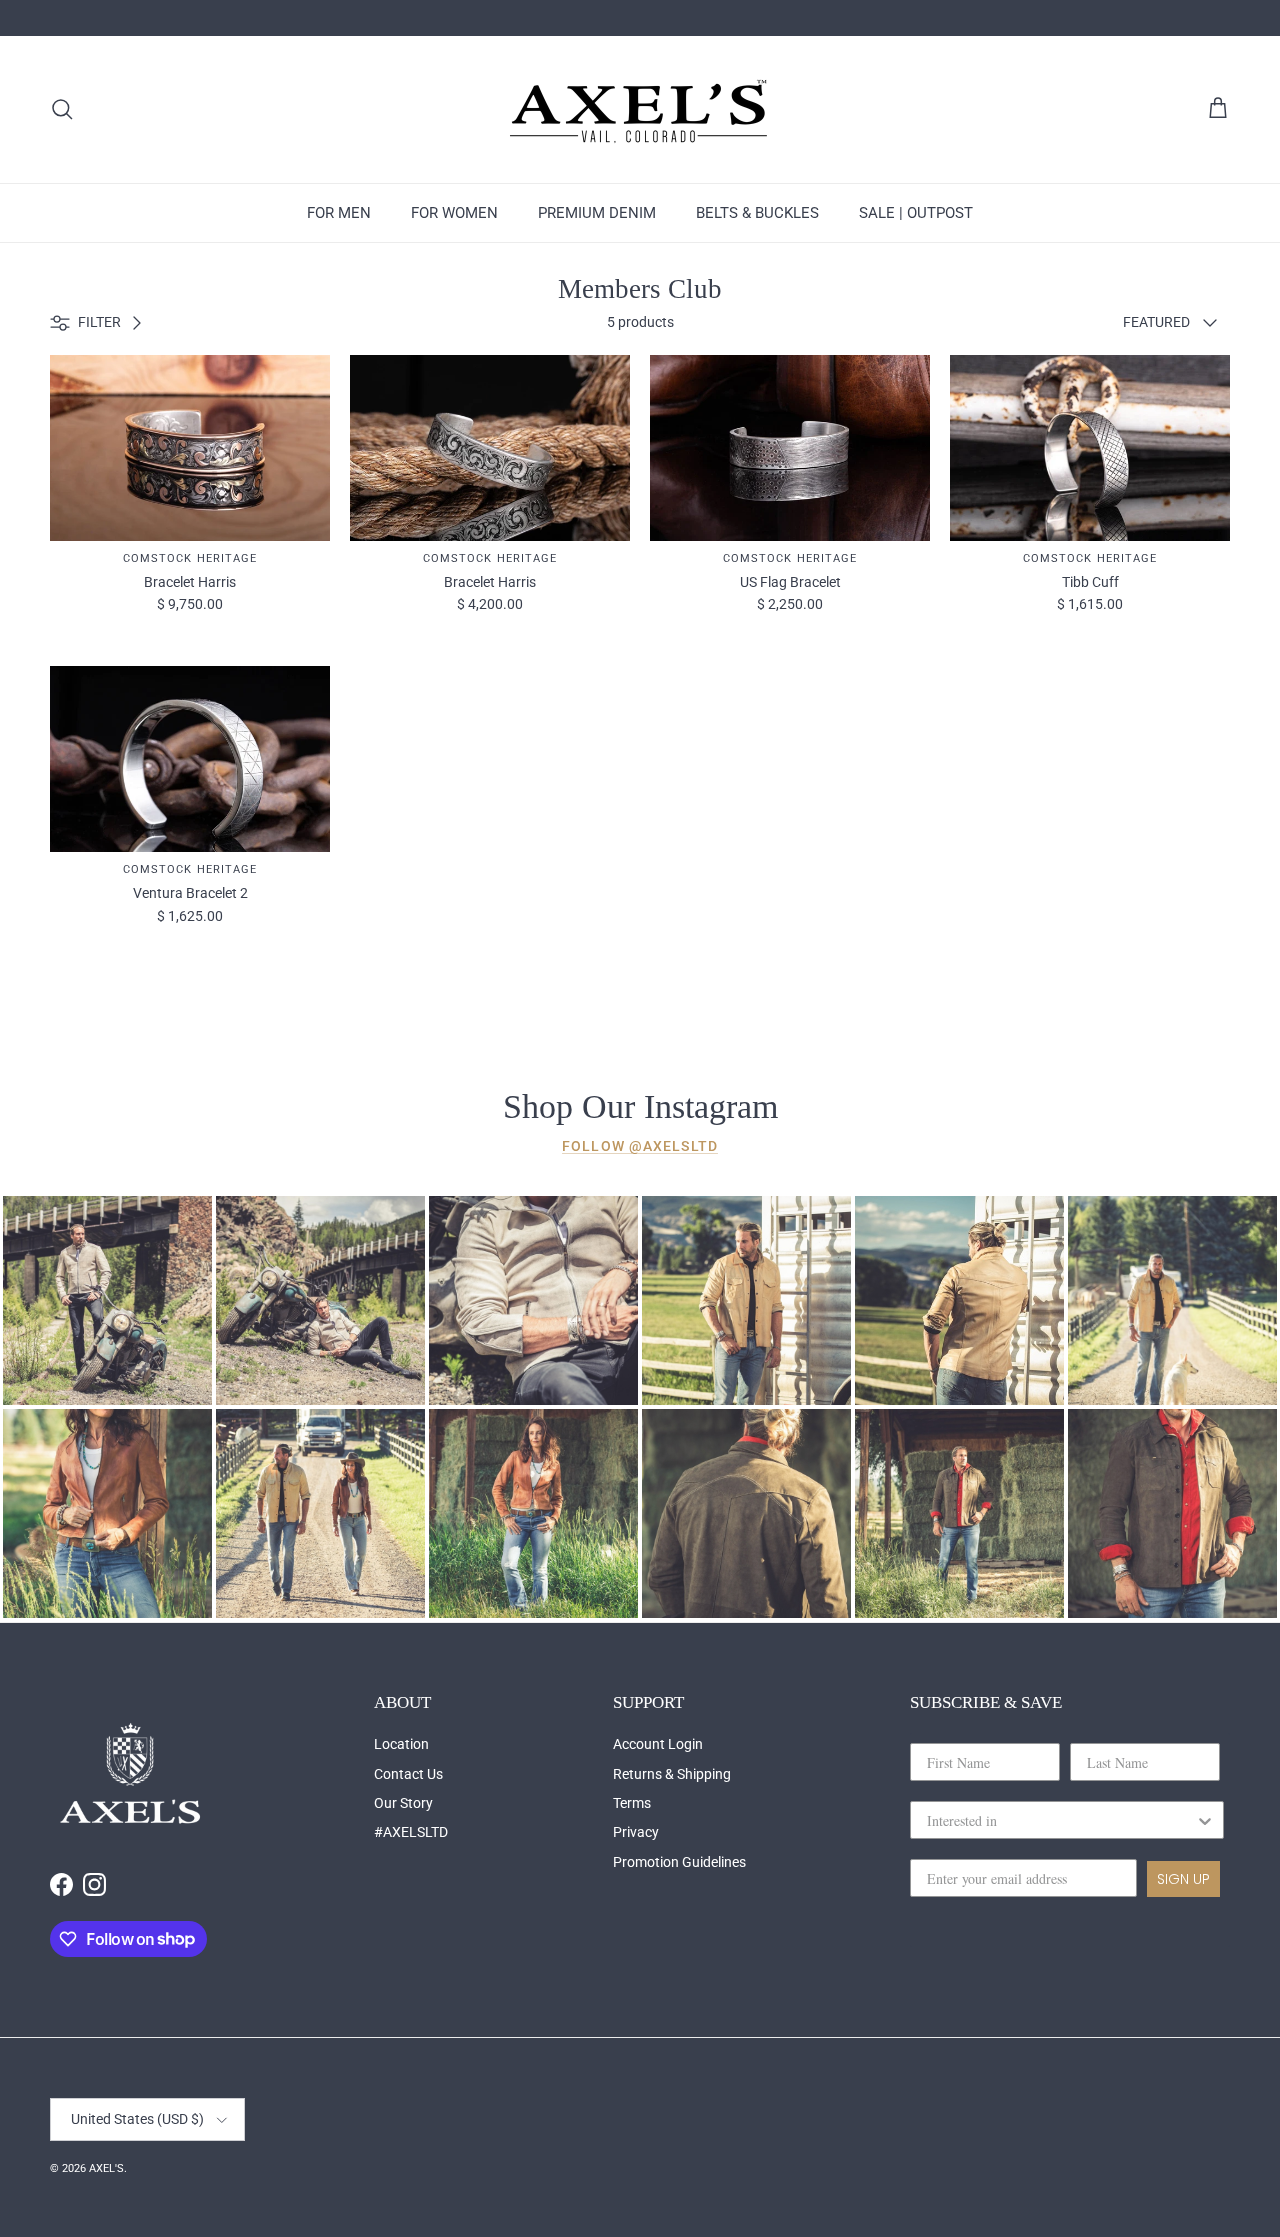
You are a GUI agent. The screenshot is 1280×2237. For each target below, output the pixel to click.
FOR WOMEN (454, 213)
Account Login (658, 1744)
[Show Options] (1205, 1820)
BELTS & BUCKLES (757, 213)
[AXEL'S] (640, 109)
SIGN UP (1183, 1879)
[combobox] (1061, 1820)
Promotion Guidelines (679, 1862)
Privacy (636, 1832)
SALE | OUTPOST (916, 213)
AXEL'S (106, 2168)
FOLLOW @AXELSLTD (640, 1146)
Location (401, 1744)
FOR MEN (339, 213)
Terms (632, 1803)
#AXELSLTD (411, 1832)
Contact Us (408, 1774)
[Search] (62, 109)
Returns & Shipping (672, 1774)
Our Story (403, 1803)
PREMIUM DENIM (597, 213)
